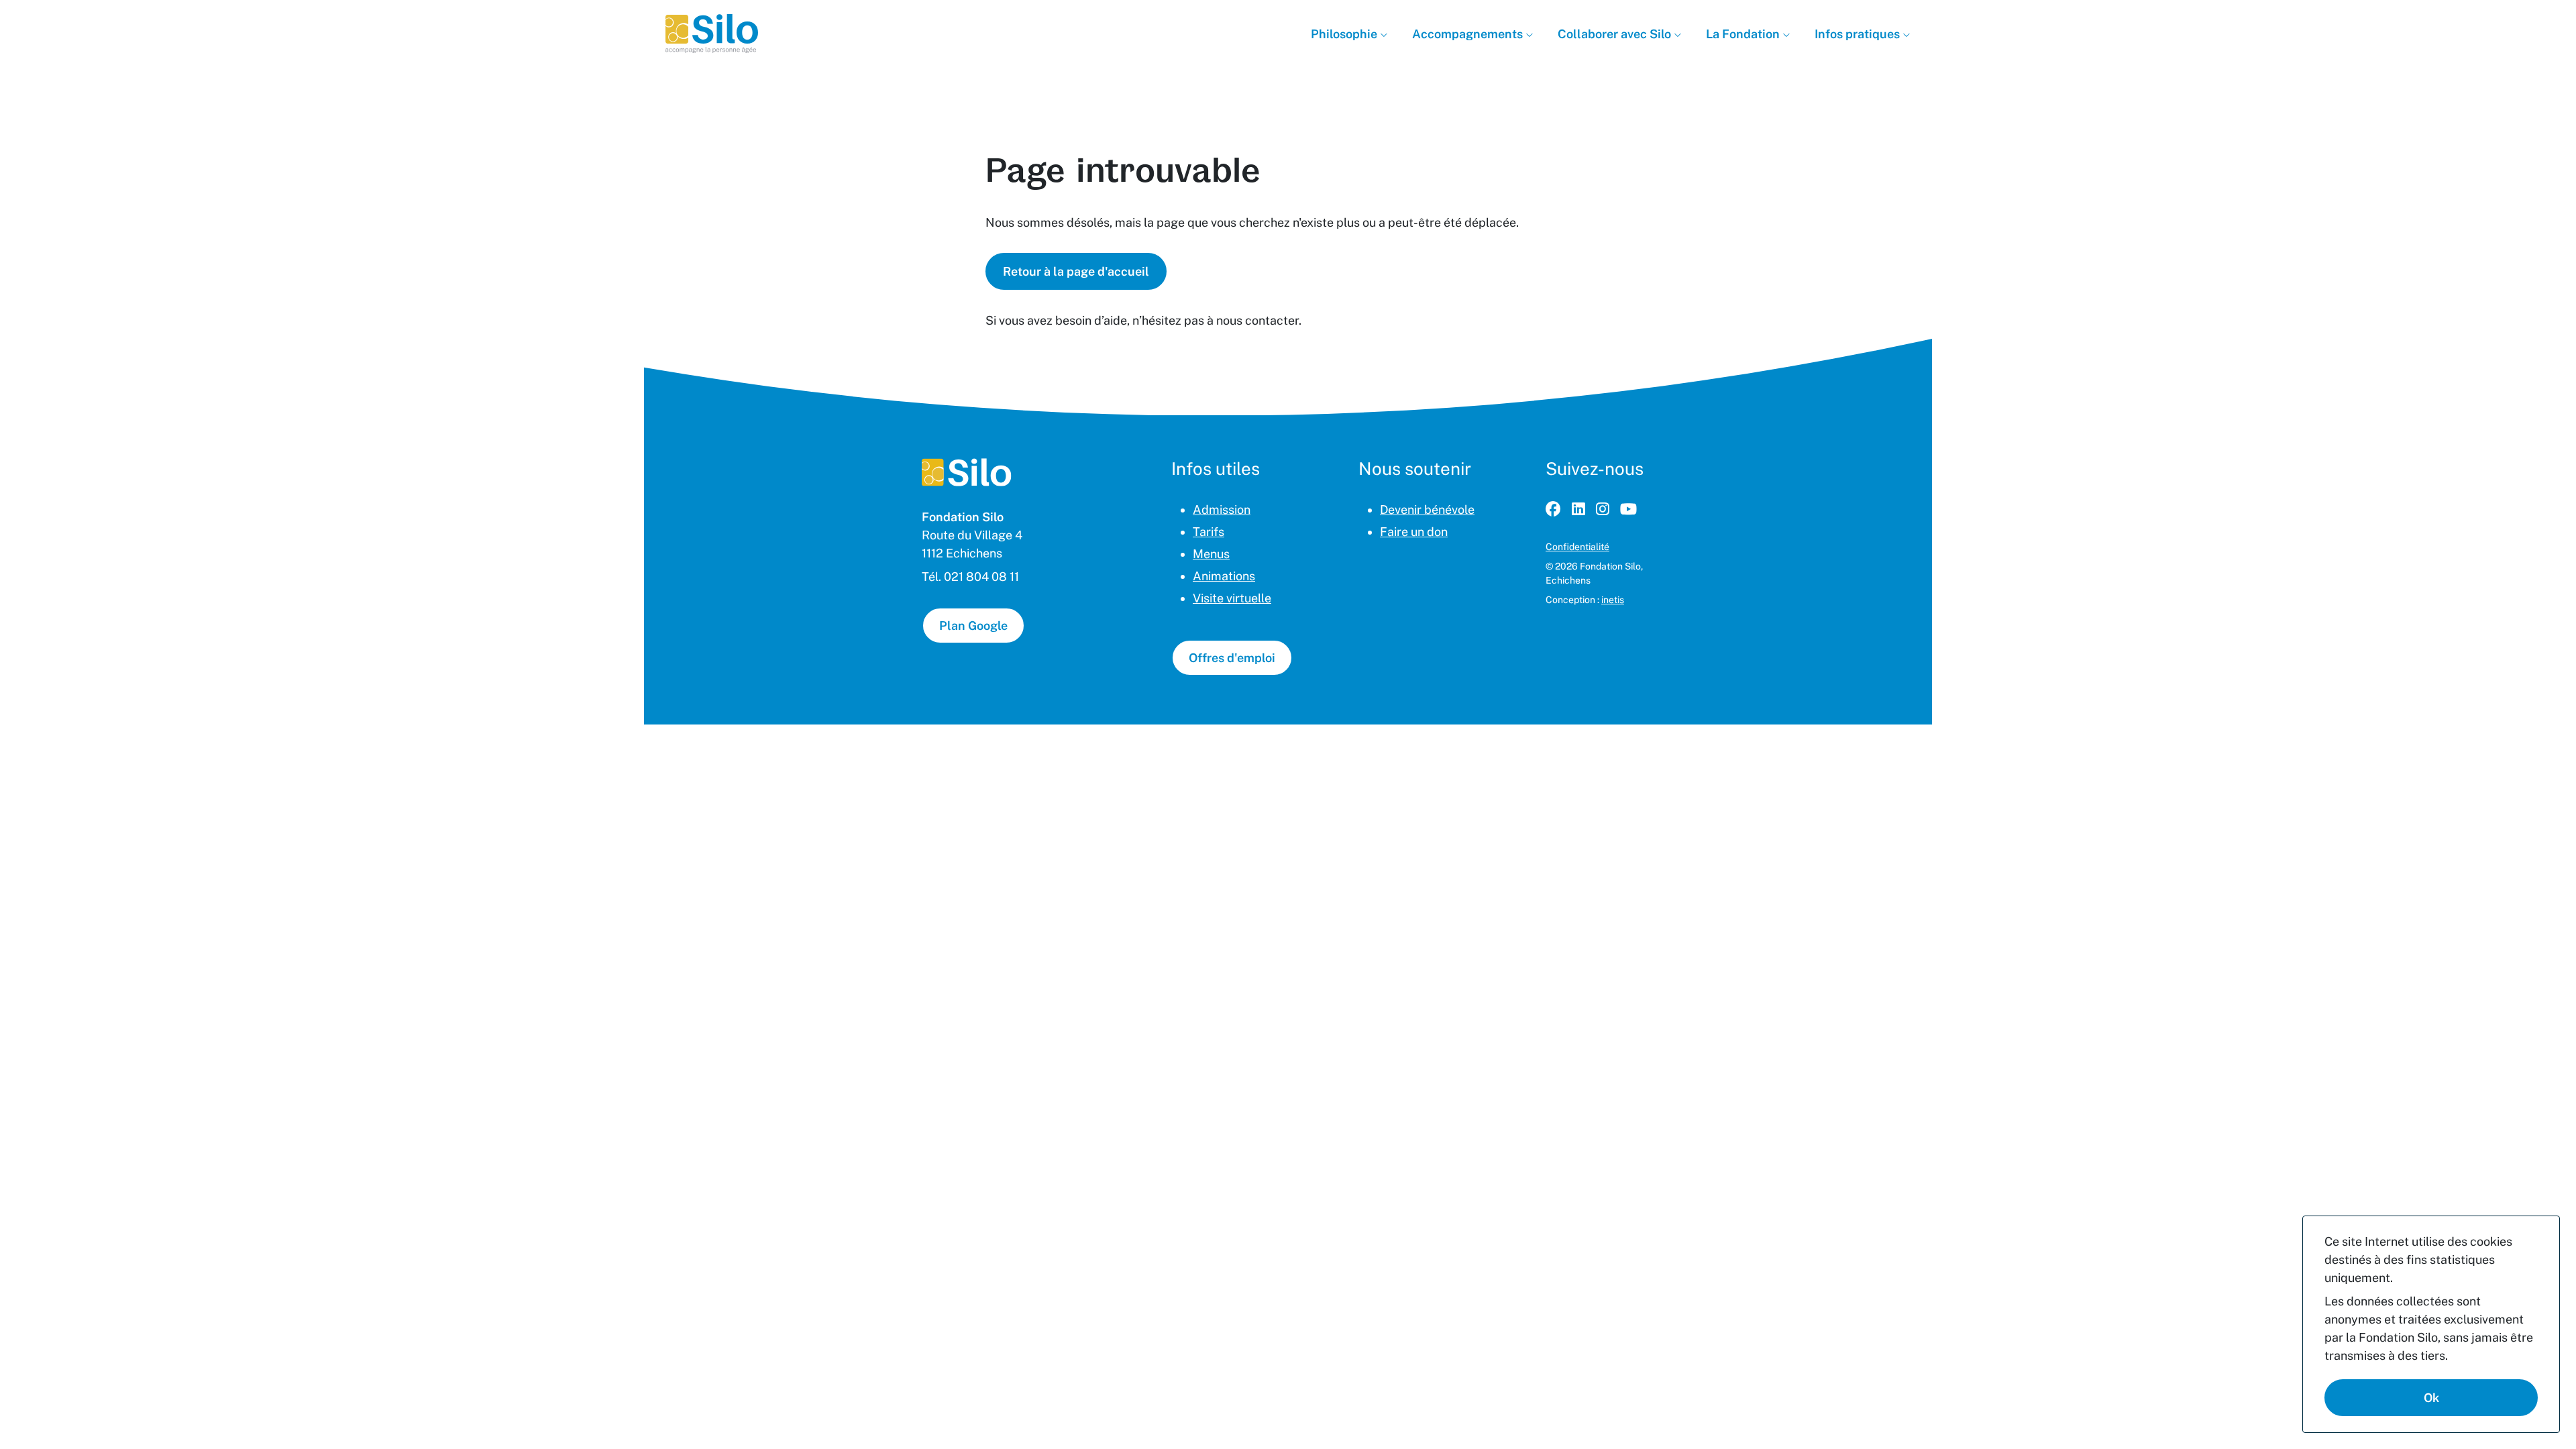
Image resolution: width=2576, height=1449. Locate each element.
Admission (1222, 509)
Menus (1211, 554)
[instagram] (1603, 509)
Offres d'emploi (1232, 658)
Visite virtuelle (1232, 598)
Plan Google (973, 626)
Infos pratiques (1859, 34)
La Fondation (1744, 34)
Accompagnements (1469, 34)
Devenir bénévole (1427, 509)
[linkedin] (1578, 509)
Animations (1224, 576)
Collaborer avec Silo (1616, 34)
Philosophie (1345, 34)
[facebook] (1553, 509)
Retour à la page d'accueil (1076, 271)
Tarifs (1209, 532)
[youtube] (1628, 509)
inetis (1613, 600)
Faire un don (1414, 532)
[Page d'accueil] (967, 472)
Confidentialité (1577, 547)
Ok (2431, 1398)
